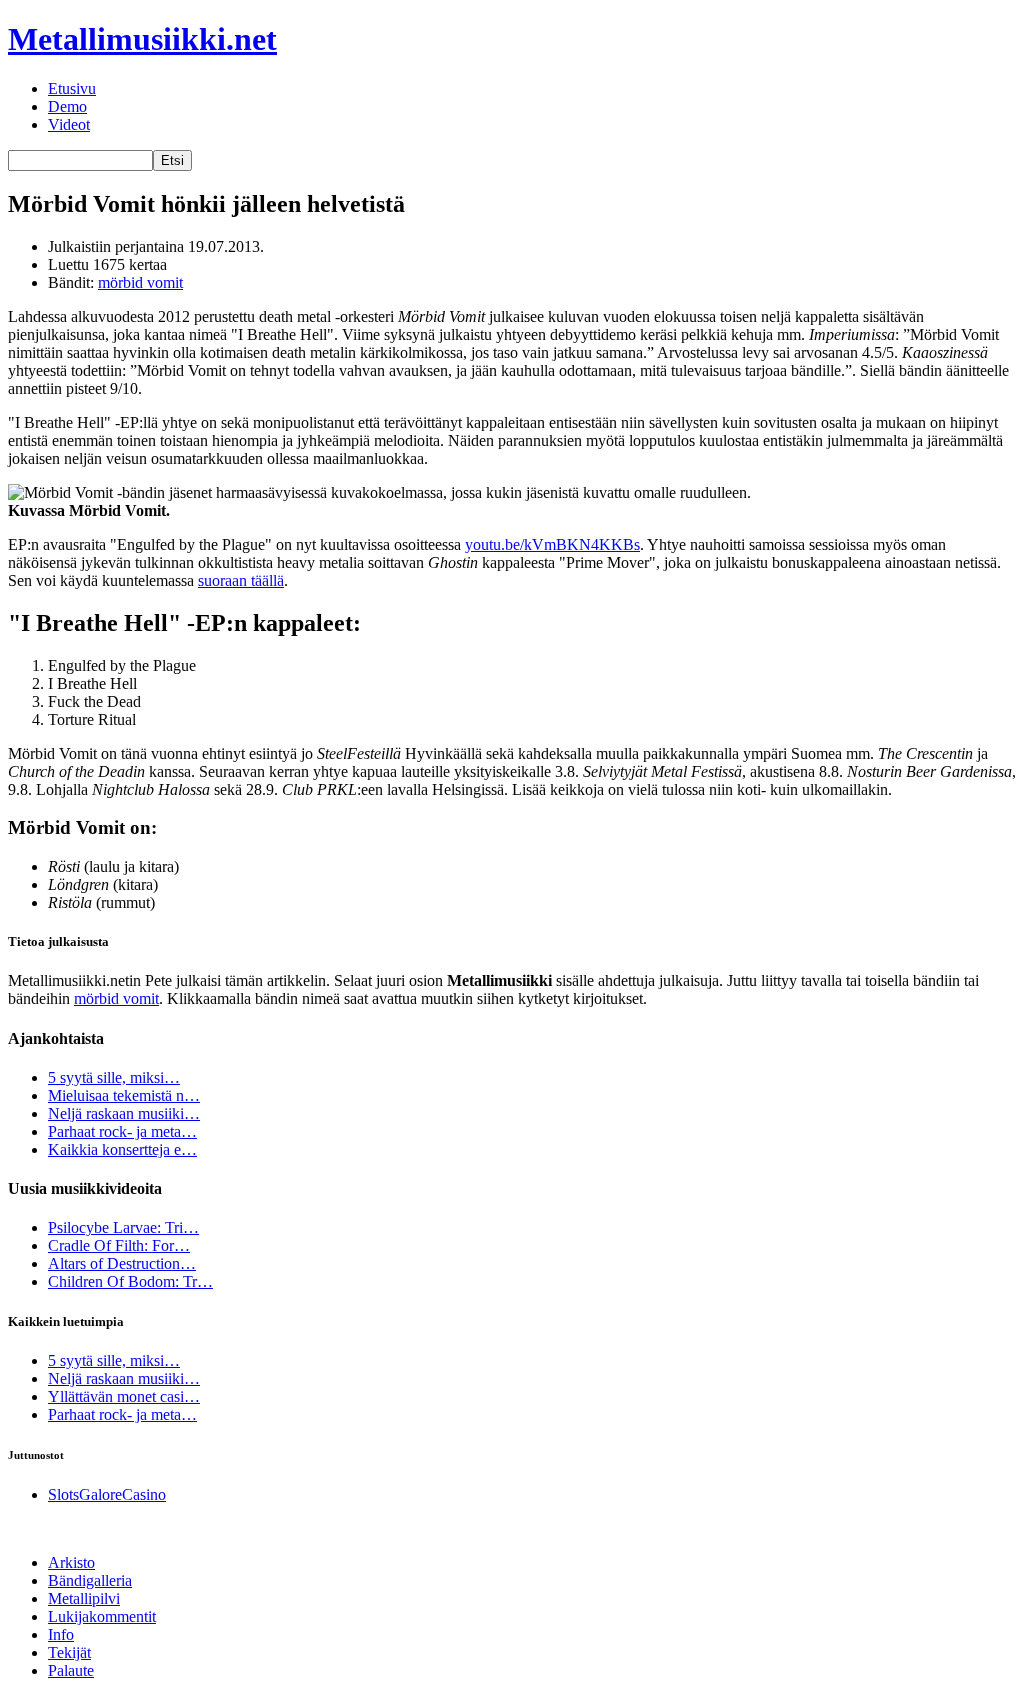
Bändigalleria (90, 1580)
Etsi (172, 160)
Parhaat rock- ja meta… (122, 1131)
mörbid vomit (140, 282)
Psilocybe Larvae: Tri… (123, 1227)
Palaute (71, 1670)
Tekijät (69, 1652)
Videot (69, 124)
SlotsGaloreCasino (107, 1494)
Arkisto (71, 1562)
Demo (67, 106)
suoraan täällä (241, 580)
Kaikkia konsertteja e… (122, 1149)
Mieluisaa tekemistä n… (124, 1095)
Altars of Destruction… (122, 1263)
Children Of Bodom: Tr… (130, 1281)
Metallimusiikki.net (142, 39)
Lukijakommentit (102, 1616)
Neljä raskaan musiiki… (124, 1113)
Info (61, 1634)
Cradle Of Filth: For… (119, 1245)
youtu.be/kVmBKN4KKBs (552, 544)
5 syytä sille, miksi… (114, 1077)
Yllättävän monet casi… (124, 1396)
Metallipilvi (84, 1598)
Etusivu (72, 88)
